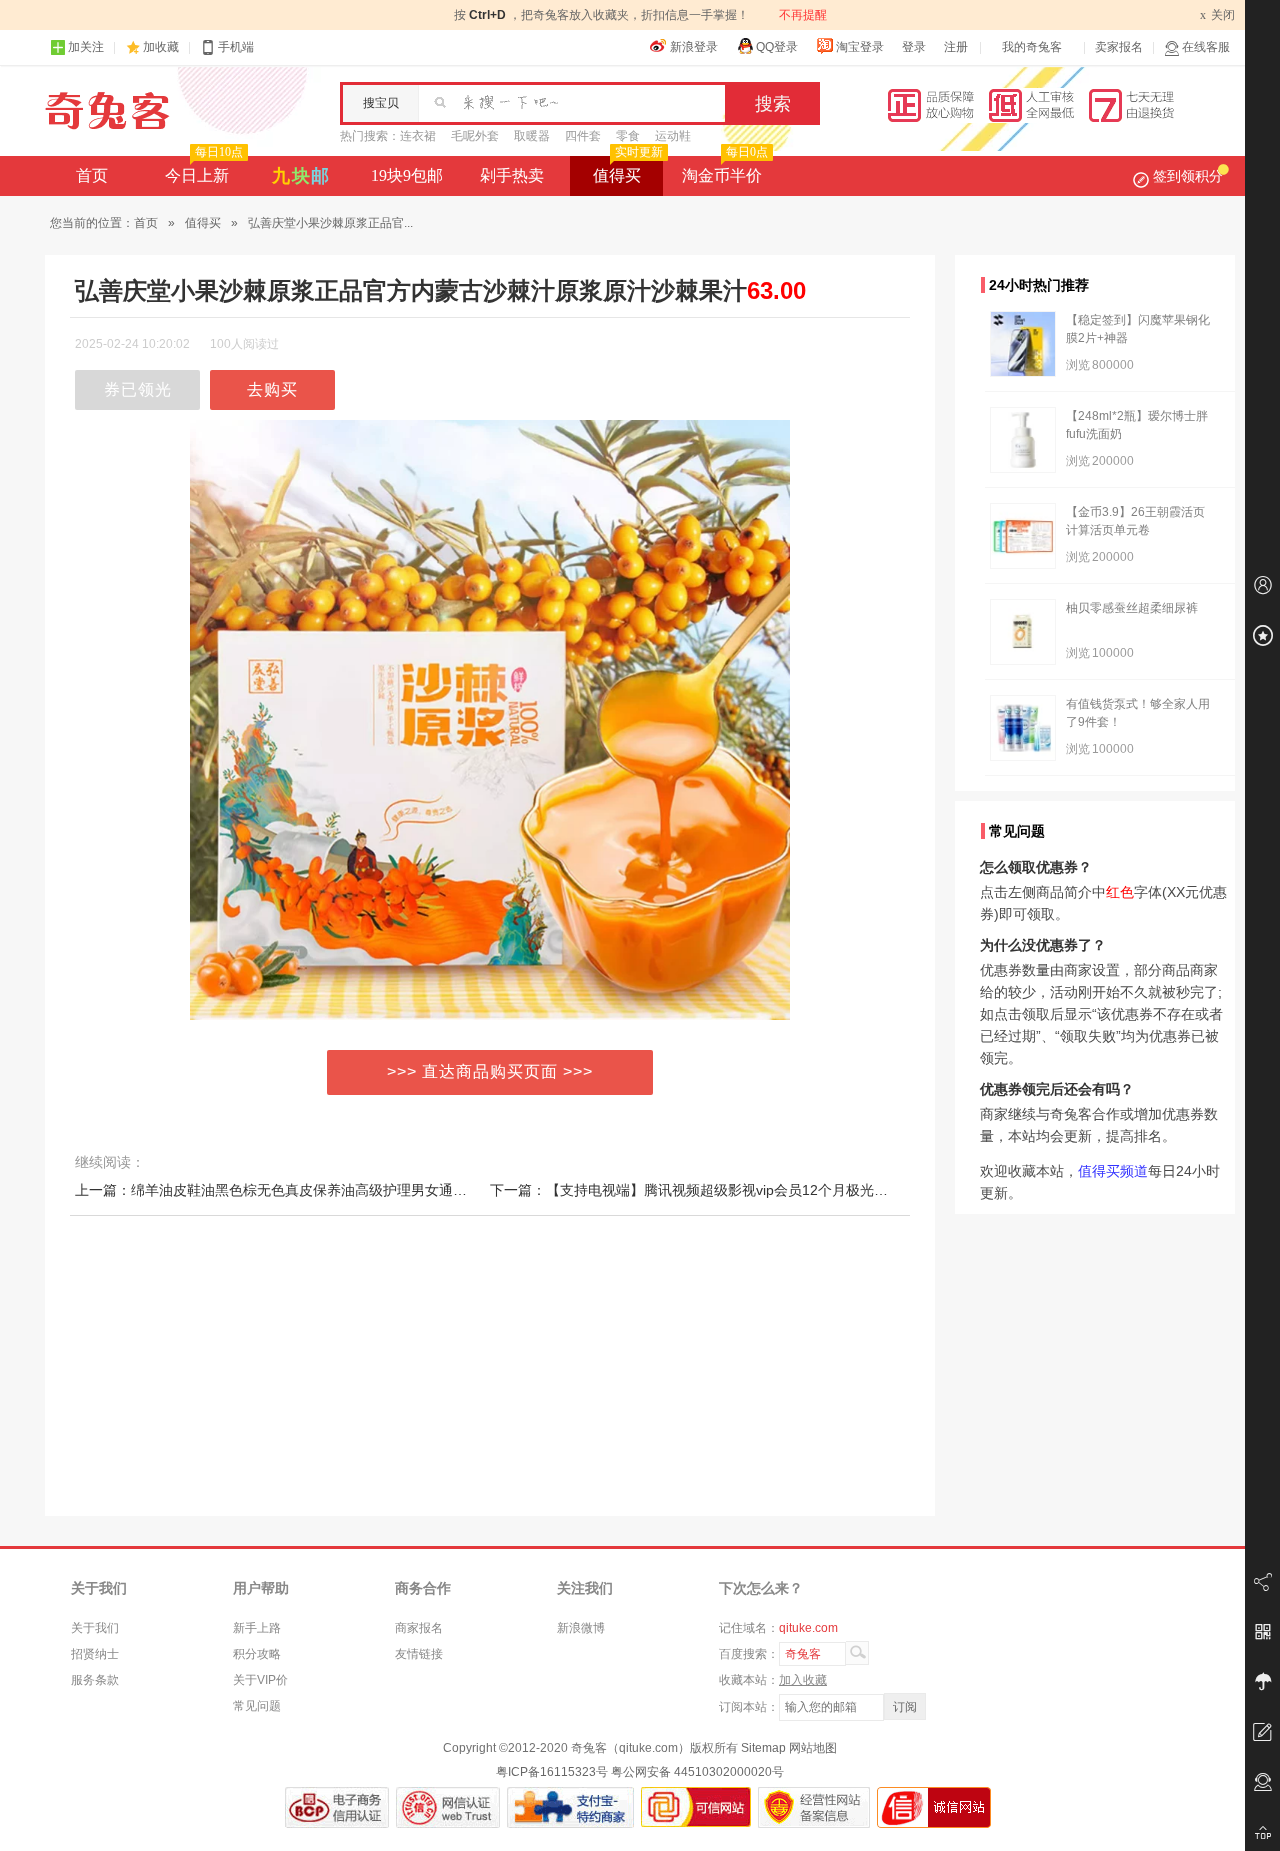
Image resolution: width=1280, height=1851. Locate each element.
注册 (956, 47)
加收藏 (161, 47)
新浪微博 (581, 1628)
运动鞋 (673, 136)
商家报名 (419, 1628)
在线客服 (1206, 47)
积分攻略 (257, 1654)
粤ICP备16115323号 (552, 1772)
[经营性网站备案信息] (814, 1807)
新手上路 (257, 1628)
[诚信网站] (934, 1807)
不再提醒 (803, 15)
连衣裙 (418, 136)
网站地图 (813, 1748)
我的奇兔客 (1032, 47)
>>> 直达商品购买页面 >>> (490, 1071)
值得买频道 (1113, 1171)
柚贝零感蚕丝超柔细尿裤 (1132, 608)
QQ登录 (777, 47)
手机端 (236, 47)
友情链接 (419, 1654)
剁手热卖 (512, 175)
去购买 (272, 389)
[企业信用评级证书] (448, 1807)
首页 (92, 175)
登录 (914, 47)
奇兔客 (107, 111)
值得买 (628, 170)
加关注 (86, 47)
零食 (628, 136)
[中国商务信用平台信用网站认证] (337, 1807)
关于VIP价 (260, 1680)
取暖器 (532, 136)
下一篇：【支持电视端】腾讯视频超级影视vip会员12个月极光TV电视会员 (719, 1190)
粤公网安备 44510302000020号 (697, 1772)
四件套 (583, 136)
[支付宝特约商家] (570, 1807)
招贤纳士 (95, 1654)
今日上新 (204, 170)
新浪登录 (694, 47)
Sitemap (763, 1748)
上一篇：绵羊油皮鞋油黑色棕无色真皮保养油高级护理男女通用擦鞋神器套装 (313, 1190)
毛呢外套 (475, 136)
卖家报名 (1119, 47)
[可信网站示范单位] (696, 1807)
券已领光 (138, 389)
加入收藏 (803, 1680)
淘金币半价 (725, 170)
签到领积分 (1188, 176)
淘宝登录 (860, 47)
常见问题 (257, 1706)
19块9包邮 (407, 175)
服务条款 (95, 1680)
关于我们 (95, 1628)
